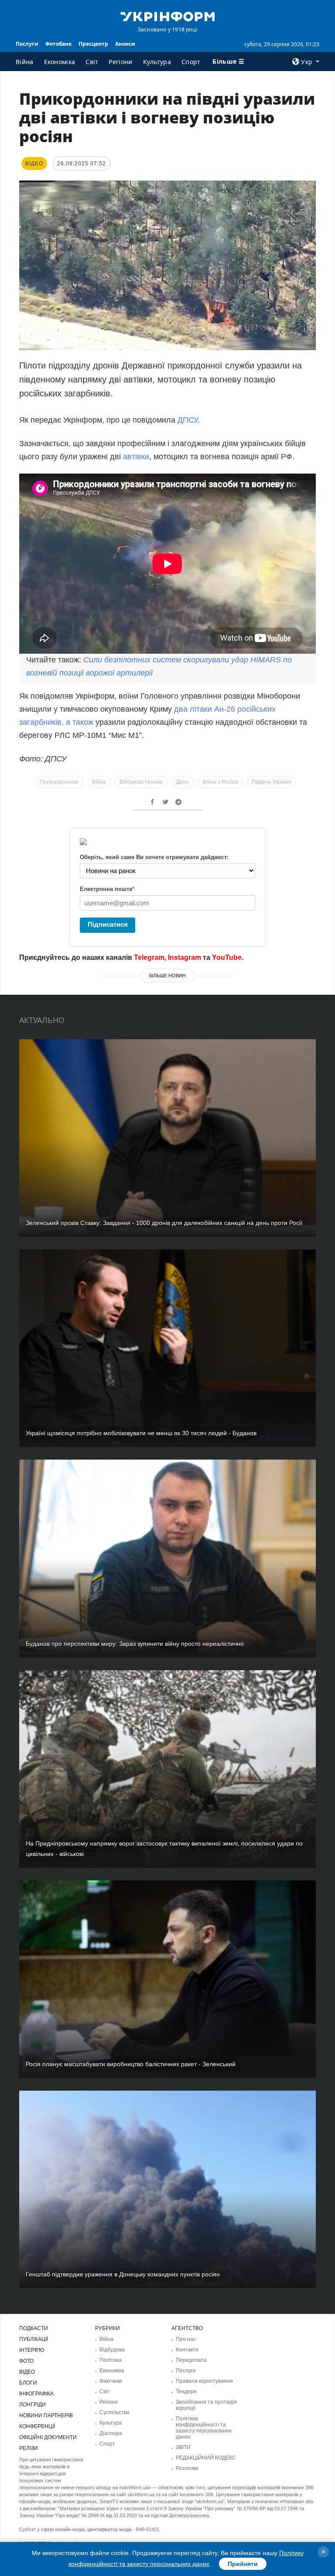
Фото (26, 2361)
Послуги (27, 44)
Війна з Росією (220, 782)
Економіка (60, 62)
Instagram (185, 957)
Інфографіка (36, 2394)
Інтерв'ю (32, 2350)
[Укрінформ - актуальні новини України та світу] (167, 16)
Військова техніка (141, 782)
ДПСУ (188, 420)
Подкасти (34, 2328)
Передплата (191, 2360)
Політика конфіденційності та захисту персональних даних (204, 2428)
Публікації (34, 2339)
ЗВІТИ (183, 2447)
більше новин (167, 976)
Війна (25, 62)
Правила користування (204, 2381)
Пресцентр (93, 44)
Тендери (186, 2392)
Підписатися (108, 924)
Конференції (37, 2426)
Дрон (183, 782)
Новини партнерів (46, 2416)
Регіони (120, 62)
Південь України (272, 782)
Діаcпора (111, 2433)
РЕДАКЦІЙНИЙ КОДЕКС (206, 2458)
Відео (27, 2372)
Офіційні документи (48, 2437)
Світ (92, 62)
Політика (111, 2360)
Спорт (191, 62)
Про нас (186, 2339)
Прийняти (243, 2564)
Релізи (29, 2448)
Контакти (187, 2350)
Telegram (149, 957)
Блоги (28, 2383)
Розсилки (187, 2468)
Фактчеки (111, 2381)
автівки (136, 457)
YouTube (227, 957)
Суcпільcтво (115, 2412)
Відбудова (112, 2350)
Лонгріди (32, 2405)
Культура (157, 62)
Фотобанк (58, 44)
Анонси (125, 44)
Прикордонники (59, 782)
